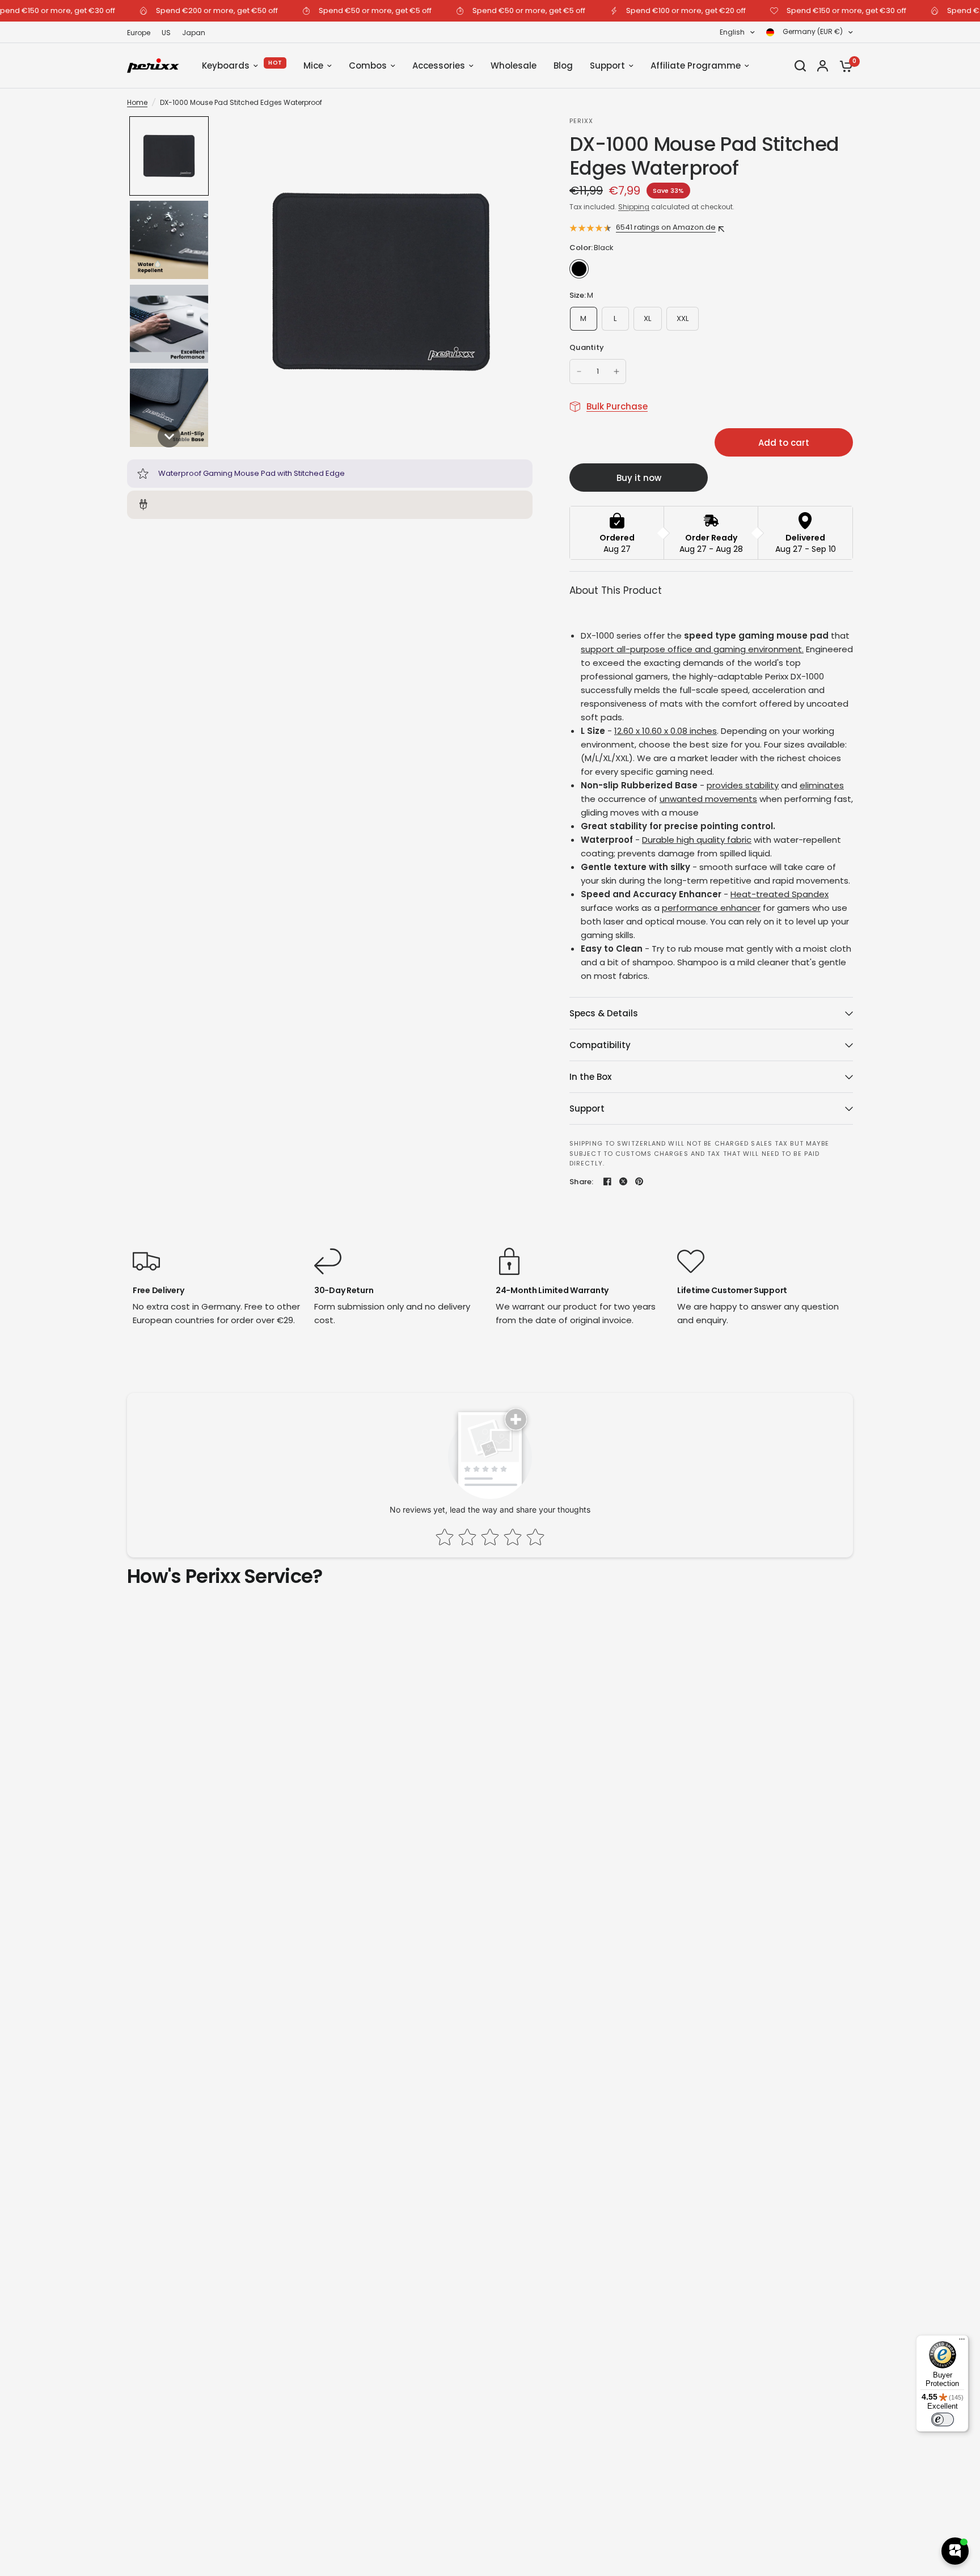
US (166, 33)
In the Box (590, 1077)
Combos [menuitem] (368, 66)
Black (579, 269)
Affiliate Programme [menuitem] (696, 66)
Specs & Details (604, 1013)
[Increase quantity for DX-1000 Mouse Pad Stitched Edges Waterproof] (616, 371)
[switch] (943, 2419)
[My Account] (823, 66)
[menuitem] (141, 33)
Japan (194, 33)
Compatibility (600, 1045)
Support (587, 1108)
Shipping (634, 207)
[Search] (800, 66)
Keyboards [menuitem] (226, 66)
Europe (139, 33)
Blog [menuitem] (563, 66)
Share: (582, 1182)
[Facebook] (607, 1181)
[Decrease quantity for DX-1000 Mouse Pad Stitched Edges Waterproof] (579, 371)
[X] (623, 1181)
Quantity (587, 347)
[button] (169, 156)
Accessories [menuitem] (439, 66)
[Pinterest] (639, 1181)
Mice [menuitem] (313, 66)
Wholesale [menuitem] (514, 66)
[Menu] (962, 2342)
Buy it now (639, 478)
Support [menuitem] (607, 66)
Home (137, 102)
